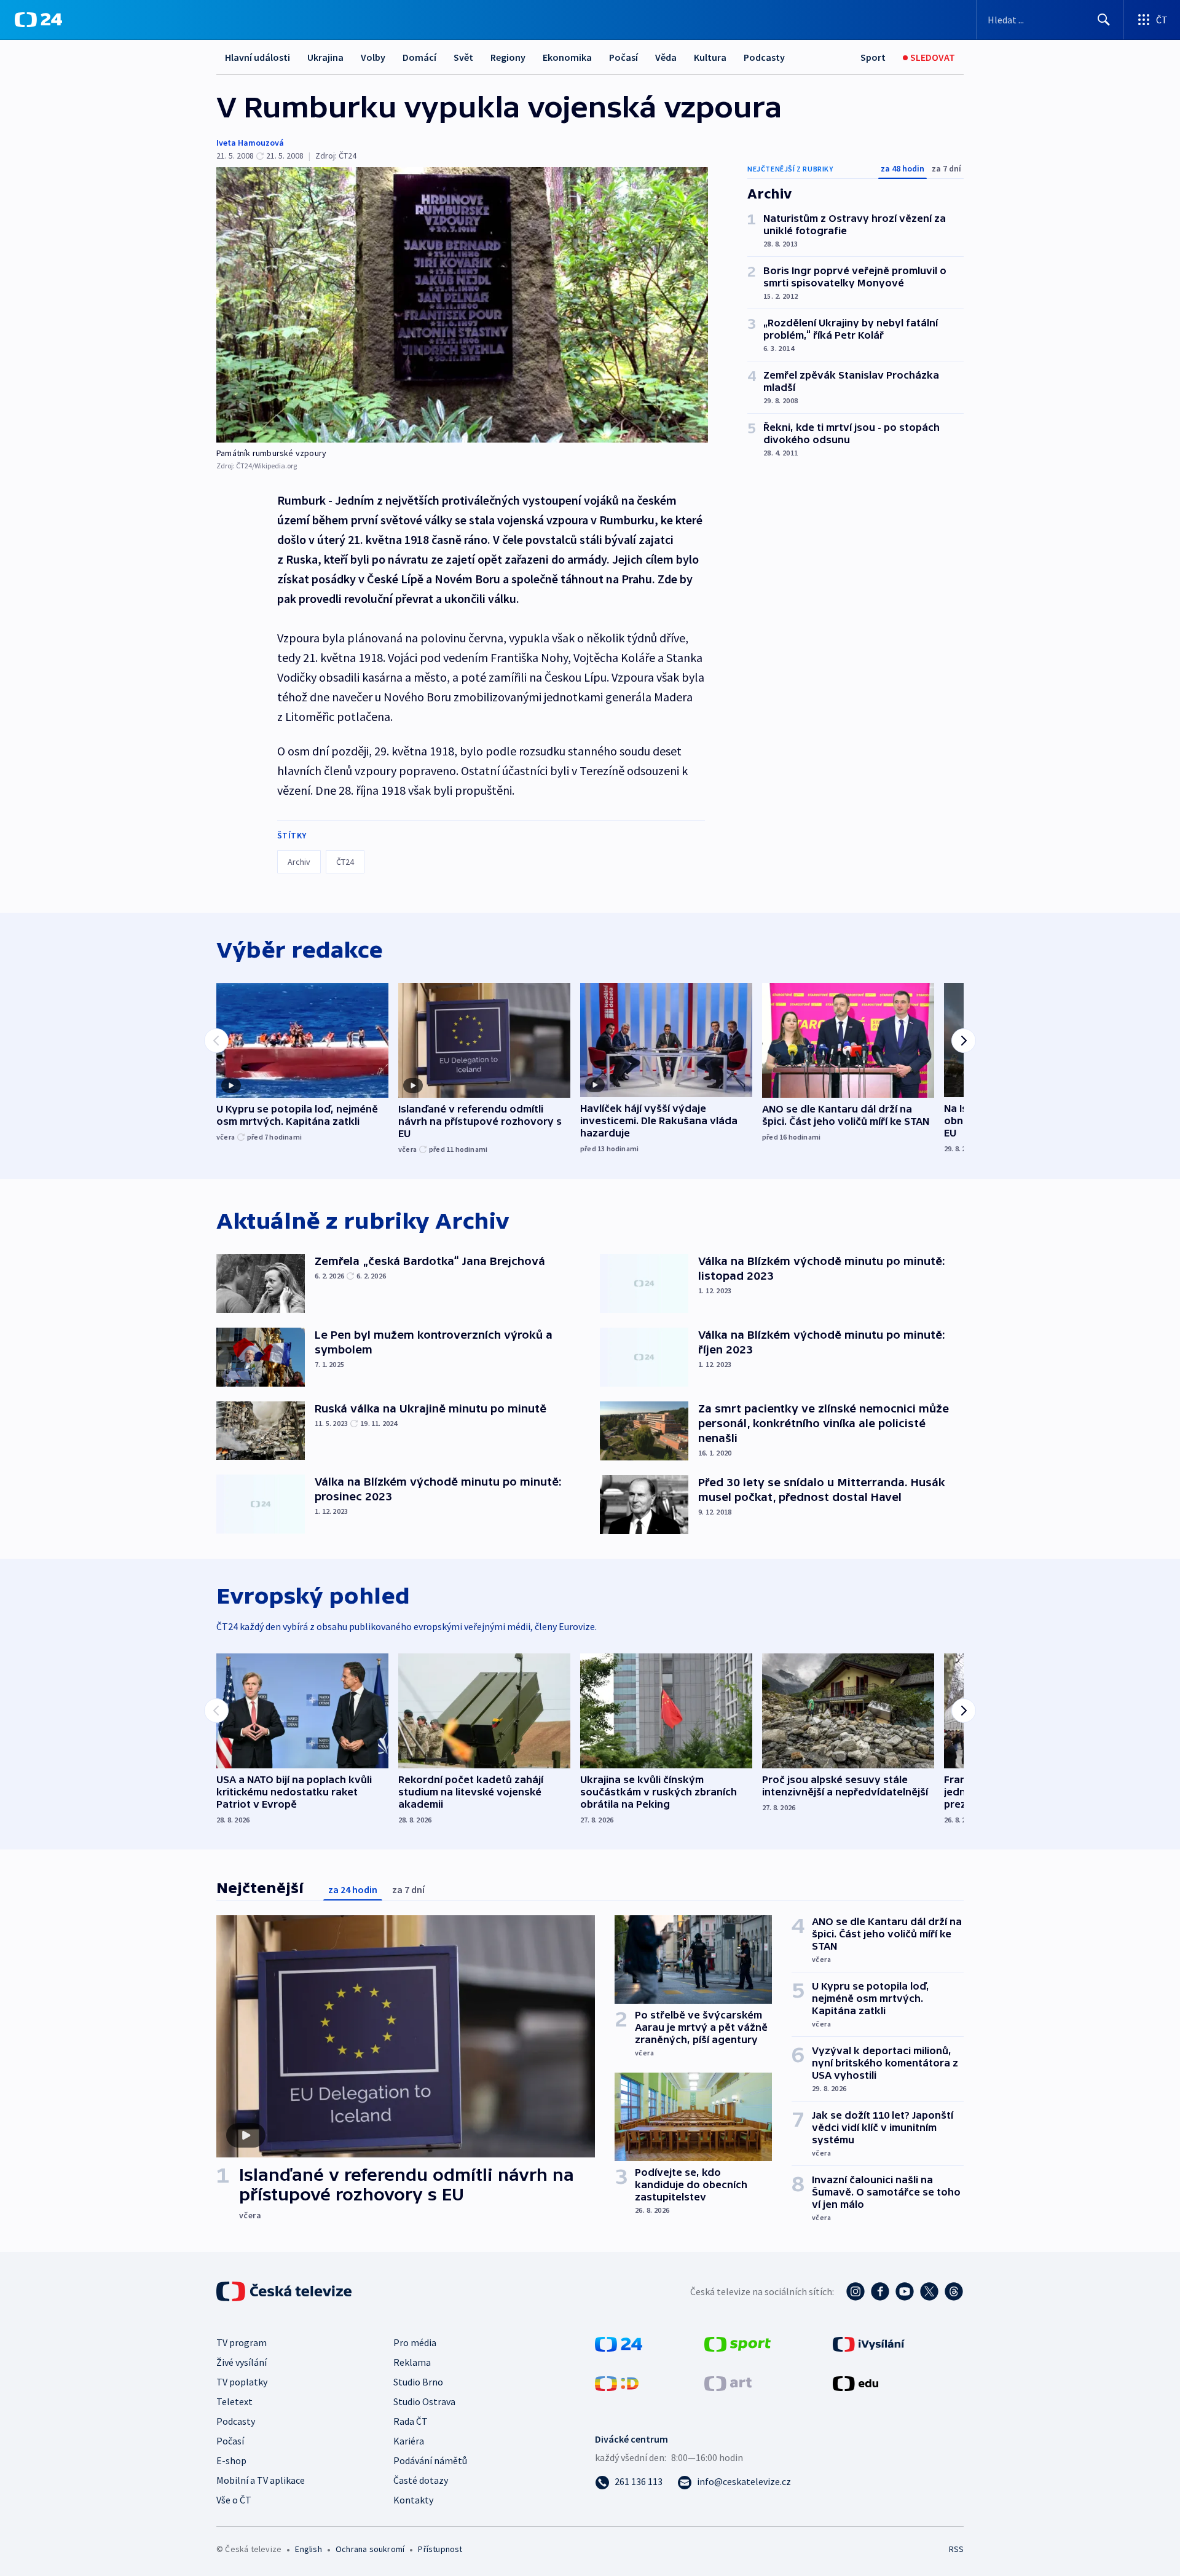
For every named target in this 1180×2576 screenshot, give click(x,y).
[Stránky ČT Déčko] (617, 2382)
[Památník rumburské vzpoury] (462, 305)
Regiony (508, 57)
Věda (666, 57)
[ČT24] (38, 20)
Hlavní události (258, 57)
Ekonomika (567, 57)
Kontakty (413, 2500)
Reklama (412, 2362)
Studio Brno (418, 2382)
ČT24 (345, 862)
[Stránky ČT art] (728, 2382)
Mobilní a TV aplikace (261, 2480)
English (308, 2549)
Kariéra (409, 2441)
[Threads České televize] (954, 2291)
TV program (242, 2342)
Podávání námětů (430, 2460)
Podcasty (764, 57)
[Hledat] (1104, 20)
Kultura (710, 57)
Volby (373, 57)
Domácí (419, 57)
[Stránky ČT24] (619, 2343)
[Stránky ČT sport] (737, 2343)
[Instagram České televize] (855, 2291)
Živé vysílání (242, 2362)
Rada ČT (411, 2421)
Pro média (415, 2342)
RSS (956, 2549)
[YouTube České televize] (905, 2291)
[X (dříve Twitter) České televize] (929, 2291)
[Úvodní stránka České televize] (285, 2291)
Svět (463, 57)
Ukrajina (325, 57)
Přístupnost (440, 2549)
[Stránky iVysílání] (869, 2343)
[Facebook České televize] (880, 2291)
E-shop (231, 2460)
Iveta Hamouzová (250, 143)
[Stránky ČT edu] (855, 2382)
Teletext (234, 2401)
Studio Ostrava (424, 2401)
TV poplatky (242, 2382)
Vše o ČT (234, 2500)
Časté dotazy (421, 2480)
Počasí (623, 57)
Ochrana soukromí (370, 2549)
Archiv (299, 862)
